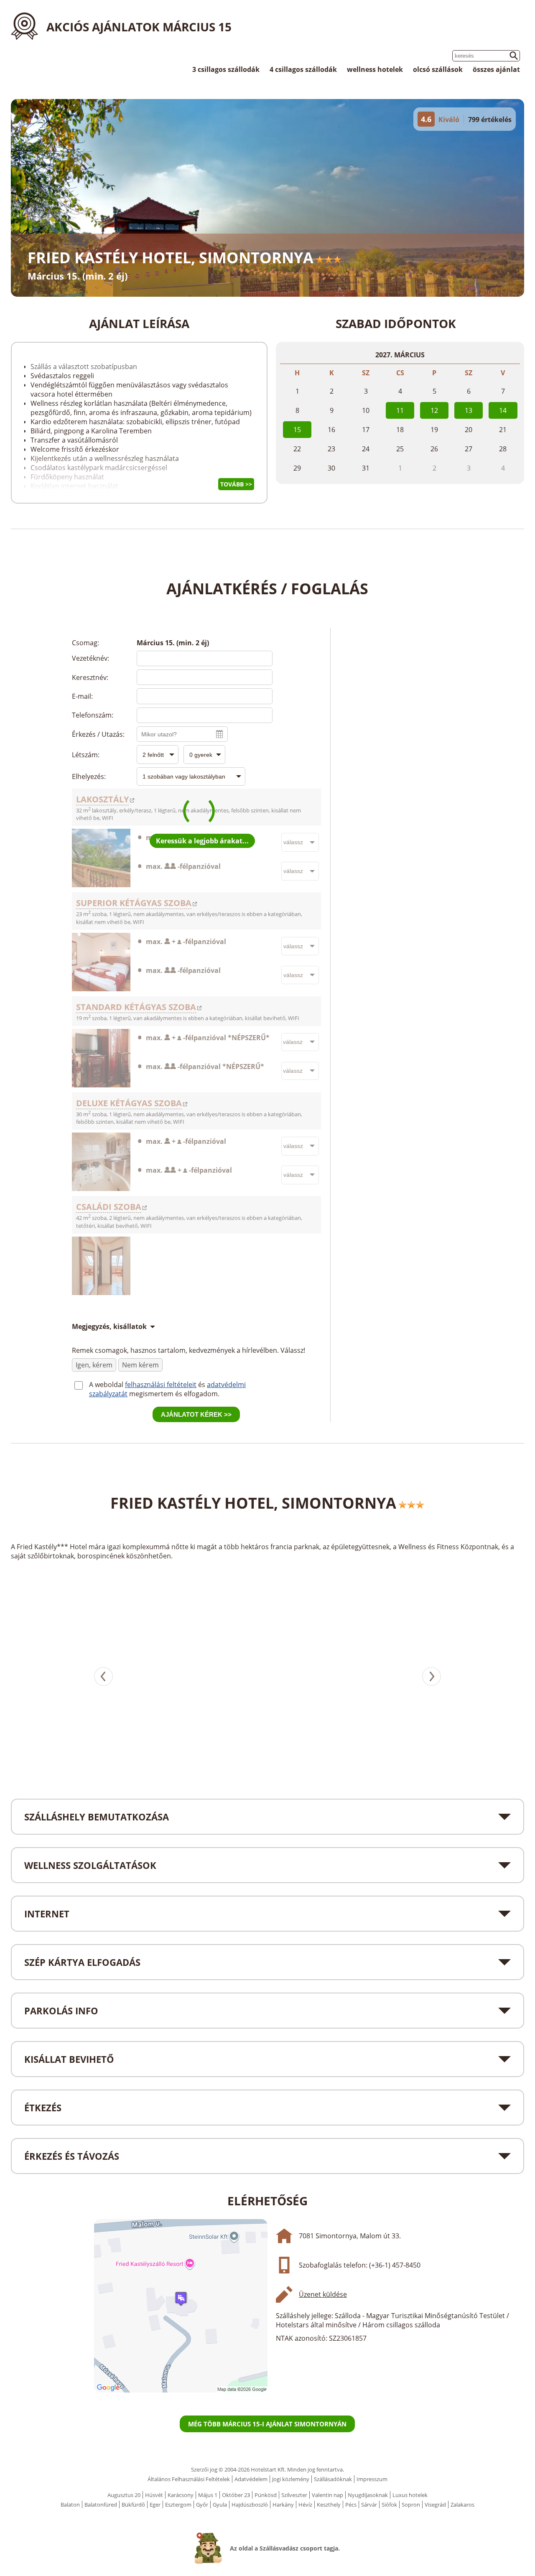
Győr (202, 2505)
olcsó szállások (438, 69)
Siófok (389, 2505)
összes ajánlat (496, 69)
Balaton (70, 2505)
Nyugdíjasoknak (368, 2495)
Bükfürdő (133, 2505)
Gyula (220, 2505)
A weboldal (107, 1385)
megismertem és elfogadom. (174, 1394)
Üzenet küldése (323, 2294)
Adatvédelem (251, 2479)
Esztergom (178, 2505)
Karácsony (181, 2495)
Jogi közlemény (291, 2479)
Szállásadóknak (333, 2479)
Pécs (351, 2505)
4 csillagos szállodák (303, 69)
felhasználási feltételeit (161, 1385)
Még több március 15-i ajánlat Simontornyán (267, 2424)
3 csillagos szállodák (226, 69)
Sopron (411, 2505)
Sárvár (369, 2505)
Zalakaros (462, 2505)
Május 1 (208, 2495)
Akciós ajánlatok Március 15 (139, 27)
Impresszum (372, 2479)
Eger (155, 2505)
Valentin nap (327, 2495)
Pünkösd (266, 2495)
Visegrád (435, 2505)
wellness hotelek (375, 69)
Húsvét (154, 2495)
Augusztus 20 (124, 2495)
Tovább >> (236, 484)
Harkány (283, 2505)
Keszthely (329, 2505)
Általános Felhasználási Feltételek (189, 2479)
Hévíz (305, 2505)
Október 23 (236, 2495)
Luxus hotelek (410, 2495)
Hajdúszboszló (250, 2505)
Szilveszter (294, 2495)
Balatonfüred (101, 2505)
